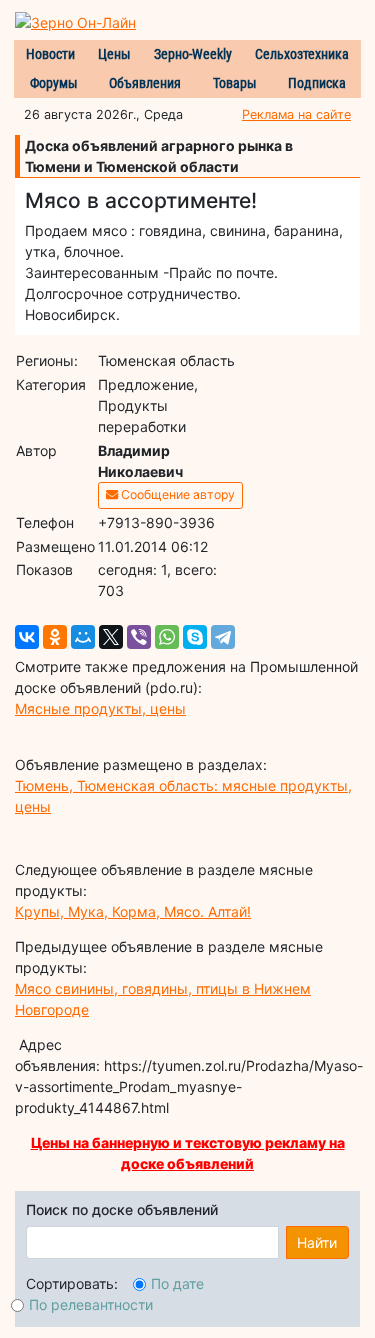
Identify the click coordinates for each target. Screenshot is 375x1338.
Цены (114, 54)
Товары (235, 83)
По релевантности (91, 1304)
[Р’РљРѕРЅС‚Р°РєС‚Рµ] (27, 637)
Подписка (317, 83)
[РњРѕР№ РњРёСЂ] (83, 637)
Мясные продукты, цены (100, 708)
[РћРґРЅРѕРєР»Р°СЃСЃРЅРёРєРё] (55, 637)
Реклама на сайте (296, 114)
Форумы (54, 83)
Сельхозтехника (302, 54)
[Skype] (195, 637)
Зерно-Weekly (193, 54)
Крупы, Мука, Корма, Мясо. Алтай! (133, 911)
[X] (111, 637)
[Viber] (139, 637)
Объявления (145, 83)
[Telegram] (223, 637)
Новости (50, 54)
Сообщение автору (176, 494)
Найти (317, 1242)
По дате (177, 1283)
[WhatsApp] (167, 637)
